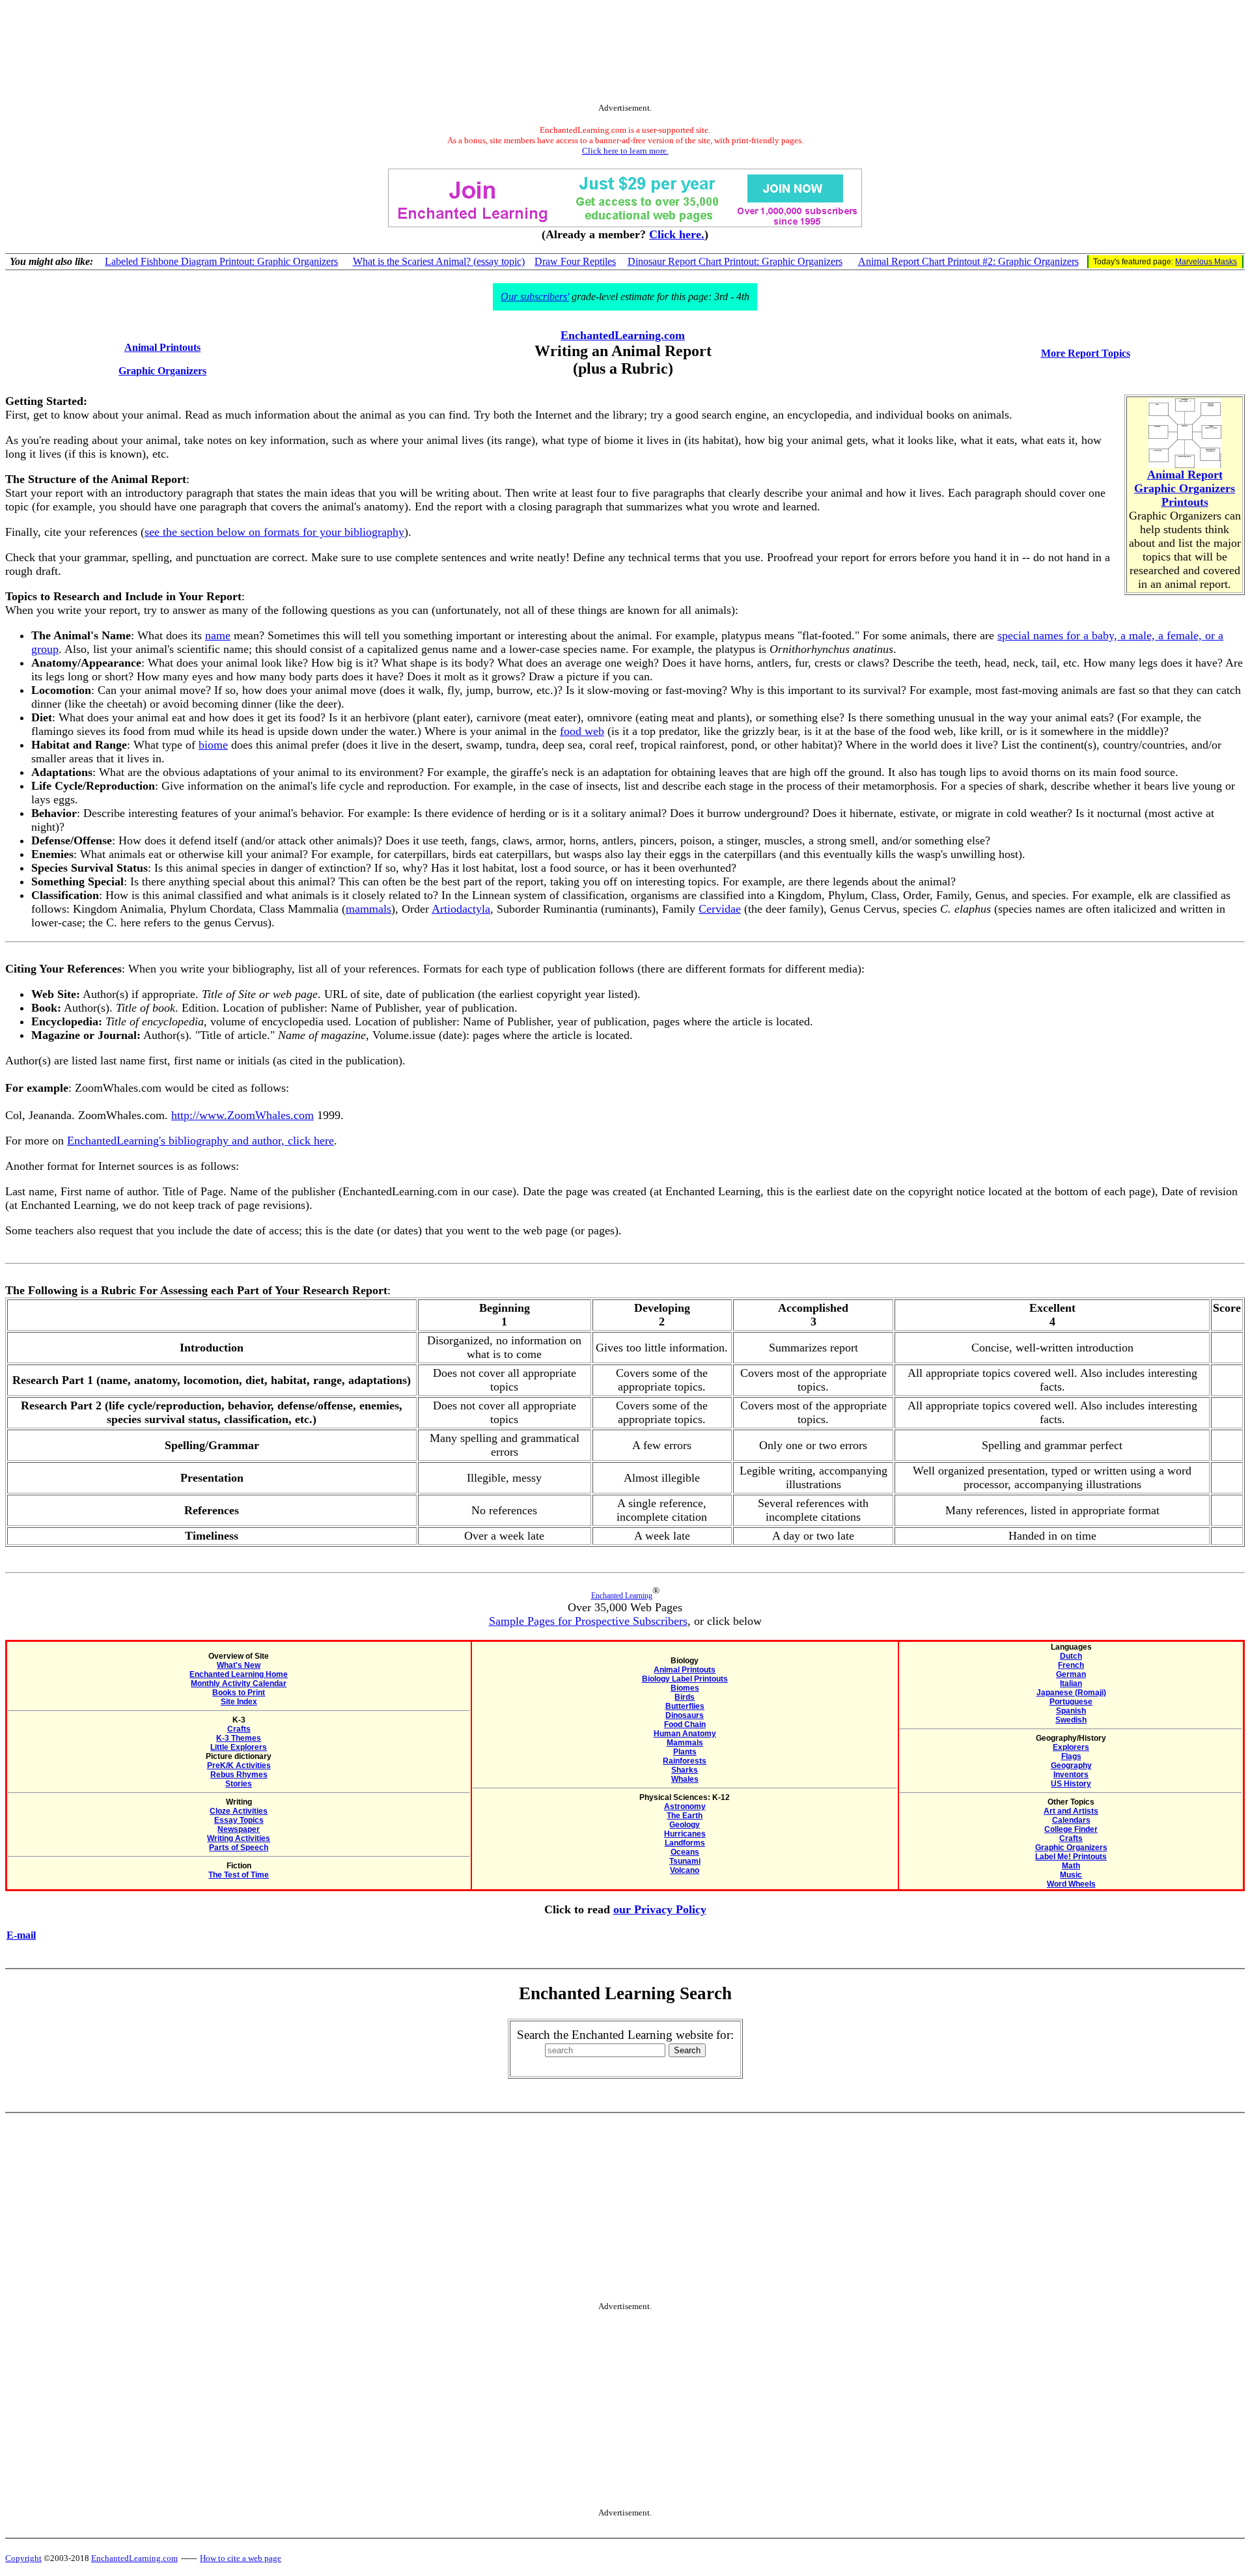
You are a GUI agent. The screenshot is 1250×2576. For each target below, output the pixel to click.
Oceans (685, 1852)
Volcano (685, 1870)
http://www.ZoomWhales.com (243, 1115)
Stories (239, 1784)
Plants (685, 1752)
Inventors (1071, 1775)
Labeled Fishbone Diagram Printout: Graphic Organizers (221, 261)
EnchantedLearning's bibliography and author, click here (201, 1141)
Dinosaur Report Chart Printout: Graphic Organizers (735, 261)
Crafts (239, 1729)
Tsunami (685, 1861)
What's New (239, 1665)
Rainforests (685, 1761)
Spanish (1071, 1711)
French (1071, 1665)
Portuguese (1071, 1702)
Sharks (685, 1770)
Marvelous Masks (1206, 262)
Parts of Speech (239, 1848)
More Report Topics (1086, 353)
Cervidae (720, 909)
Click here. (677, 234)
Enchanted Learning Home (239, 1674)
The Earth (685, 1816)
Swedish (1071, 1720)
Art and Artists (1071, 1811)
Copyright (23, 2558)
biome (213, 745)
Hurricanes (685, 1834)
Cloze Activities (239, 1811)
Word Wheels (1071, 1884)
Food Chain (685, 1724)
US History (1071, 1784)
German (1071, 1674)
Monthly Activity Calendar (239, 1683)
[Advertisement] (625, 54)
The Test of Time (239, 1875)
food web (582, 731)
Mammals (685, 1743)
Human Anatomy (685, 1734)
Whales (685, 1779)
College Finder (1071, 1829)
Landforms (685, 1843)
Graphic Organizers (1071, 1848)
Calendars (1071, 1820)
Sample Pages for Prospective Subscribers (588, 1621)
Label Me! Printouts (1071, 1857)
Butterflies (685, 1706)
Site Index (239, 1702)
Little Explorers (239, 1747)
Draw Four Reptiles (575, 261)
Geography (1071, 1766)
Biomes (685, 1688)
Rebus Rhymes (239, 1775)
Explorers (1071, 1747)
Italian (1071, 1683)
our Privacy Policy (660, 1909)
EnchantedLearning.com (623, 335)
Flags (1071, 1756)
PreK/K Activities (239, 1766)
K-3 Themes (239, 1738)
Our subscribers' (535, 297)
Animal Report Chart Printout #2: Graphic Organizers (968, 261)
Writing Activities (239, 1838)
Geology (685, 1825)
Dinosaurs (685, 1715)
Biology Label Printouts (685, 1679)
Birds (685, 1697)
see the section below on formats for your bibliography (274, 532)
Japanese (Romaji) (1071, 1693)
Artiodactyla (461, 909)
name (218, 635)
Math (1071, 1866)
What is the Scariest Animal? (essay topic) (439, 261)
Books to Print (239, 1693)
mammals (368, 909)
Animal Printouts (685, 1670)
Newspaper (239, 1829)
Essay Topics (239, 1820)
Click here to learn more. (625, 151)
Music (1071, 1875)
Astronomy (685, 1807)
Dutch (1071, 1656)
